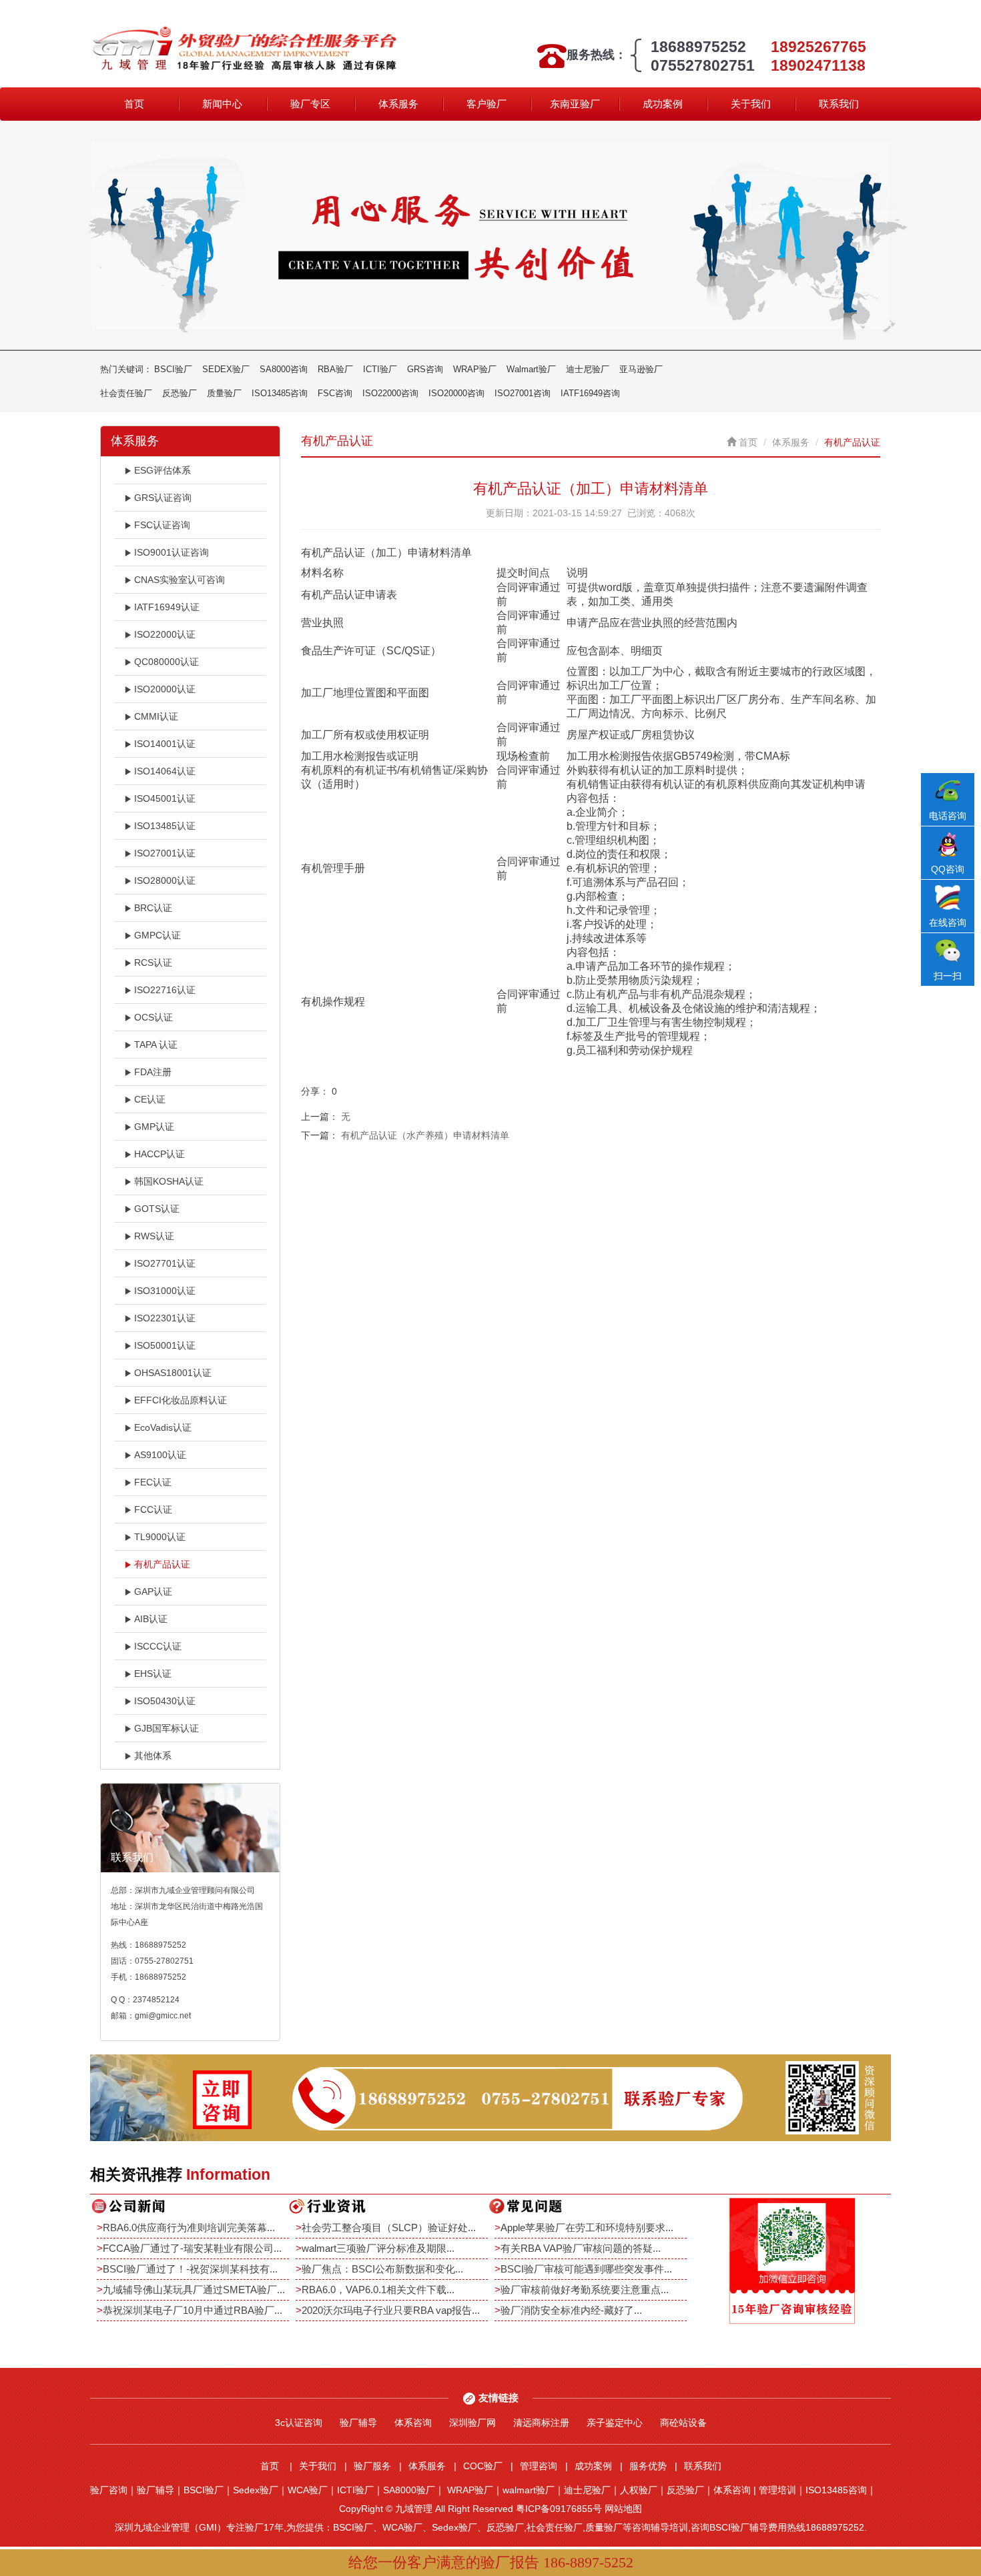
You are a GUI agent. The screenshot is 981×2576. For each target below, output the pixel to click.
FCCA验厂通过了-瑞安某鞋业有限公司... (192, 2248)
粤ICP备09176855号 (559, 2509)
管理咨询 (539, 2466)
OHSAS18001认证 (173, 1373)
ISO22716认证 (165, 990)
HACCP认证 (159, 1154)
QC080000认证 (167, 662)
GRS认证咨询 (163, 498)
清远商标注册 (541, 2423)
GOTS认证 (157, 1209)
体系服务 (398, 104)
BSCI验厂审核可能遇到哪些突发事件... (586, 2269)
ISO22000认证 (165, 634)
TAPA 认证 (156, 1045)
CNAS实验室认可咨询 (180, 580)
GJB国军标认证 (167, 1728)
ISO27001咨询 (523, 393)
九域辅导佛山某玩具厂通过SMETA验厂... (194, 2290)
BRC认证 (153, 908)
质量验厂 (224, 393)
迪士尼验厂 (588, 369)
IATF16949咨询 (590, 393)
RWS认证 (154, 1236)
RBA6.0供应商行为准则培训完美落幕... (189, 2227)
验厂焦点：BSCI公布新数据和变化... (382, 2269)
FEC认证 (153, 1482)
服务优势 (648, 2466)
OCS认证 (153, 1017)
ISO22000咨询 (390, 393)
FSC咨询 (335, 393)
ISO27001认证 (165, 853)
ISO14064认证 (165, 771)
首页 (134, 104)
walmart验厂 (529, 2490)
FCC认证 (153, 1509)
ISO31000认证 (165, 1291)
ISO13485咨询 (280, 393)
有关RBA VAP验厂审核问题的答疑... (581, 2248)
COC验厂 (483, 2466)
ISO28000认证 (165, 880)
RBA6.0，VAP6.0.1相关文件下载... (378, 2290)
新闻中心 (222, 104)
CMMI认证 (156, 716)
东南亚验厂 (575, 104)
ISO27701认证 (165, 1263)
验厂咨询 (109, 2490)
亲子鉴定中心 (615, 2423)
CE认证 (150, 1099)
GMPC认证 (157, 935)
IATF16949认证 (167, 607)
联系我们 (839, 104)
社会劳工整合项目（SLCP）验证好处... (389, 2227)
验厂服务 (372, 2466)
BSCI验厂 (173, 369)
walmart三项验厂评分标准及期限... (378, 2248)
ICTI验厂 (380, 369)
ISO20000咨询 (456, 393)
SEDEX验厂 (226, 369)
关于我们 (751, 104)
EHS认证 (153, 1674)
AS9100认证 (160, 1455)
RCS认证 (153, 962)
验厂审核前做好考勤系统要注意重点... (585, 2290)
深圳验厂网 (472, 2423)
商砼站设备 (683, 2423)
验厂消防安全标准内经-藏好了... (571, 2310)
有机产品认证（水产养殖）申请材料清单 (425, 1135)
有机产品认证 (162, 1564)
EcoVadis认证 (163, 1427)
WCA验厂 (308, 2490)
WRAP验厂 (475, 369)
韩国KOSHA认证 (169, 1181)
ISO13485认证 (165, 826)
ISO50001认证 (165, 1345)
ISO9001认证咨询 (172, 552)
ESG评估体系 (162, 470)
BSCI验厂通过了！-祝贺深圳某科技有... (190, 2269)
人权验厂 (639, 2490)
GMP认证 (154, 1127)
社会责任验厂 (126, 393)
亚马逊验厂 (641, 369)
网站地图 (623, 2509)
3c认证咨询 (299, 2423)
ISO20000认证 (165, 689)
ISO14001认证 (165, 744)
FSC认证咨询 (162, 525)
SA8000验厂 (409, 2490)
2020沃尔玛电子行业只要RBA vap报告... (391, 2310)
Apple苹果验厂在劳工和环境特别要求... (587, 2227)
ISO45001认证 (165, 798)
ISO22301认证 (165, 1318)
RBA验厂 (335, 369)
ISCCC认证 (158, 1646)
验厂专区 (310, 104)
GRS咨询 (425, 369)
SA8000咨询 (284, 369)
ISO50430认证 (165, 1701)
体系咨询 (413, 2423)
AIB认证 (151, 1619)
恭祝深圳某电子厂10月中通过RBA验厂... (193, 2310)
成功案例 (663, 104)
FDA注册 (153, 1072)
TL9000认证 (160, 1537)
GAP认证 (153, 1591)
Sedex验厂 (256, 2490)
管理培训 (777, 2490)
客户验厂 (486, 104)
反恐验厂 (180, 393)
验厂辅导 (358, 2423)
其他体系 (153, 1756)
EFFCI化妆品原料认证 (181, 1400)
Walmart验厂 (531, 369)
